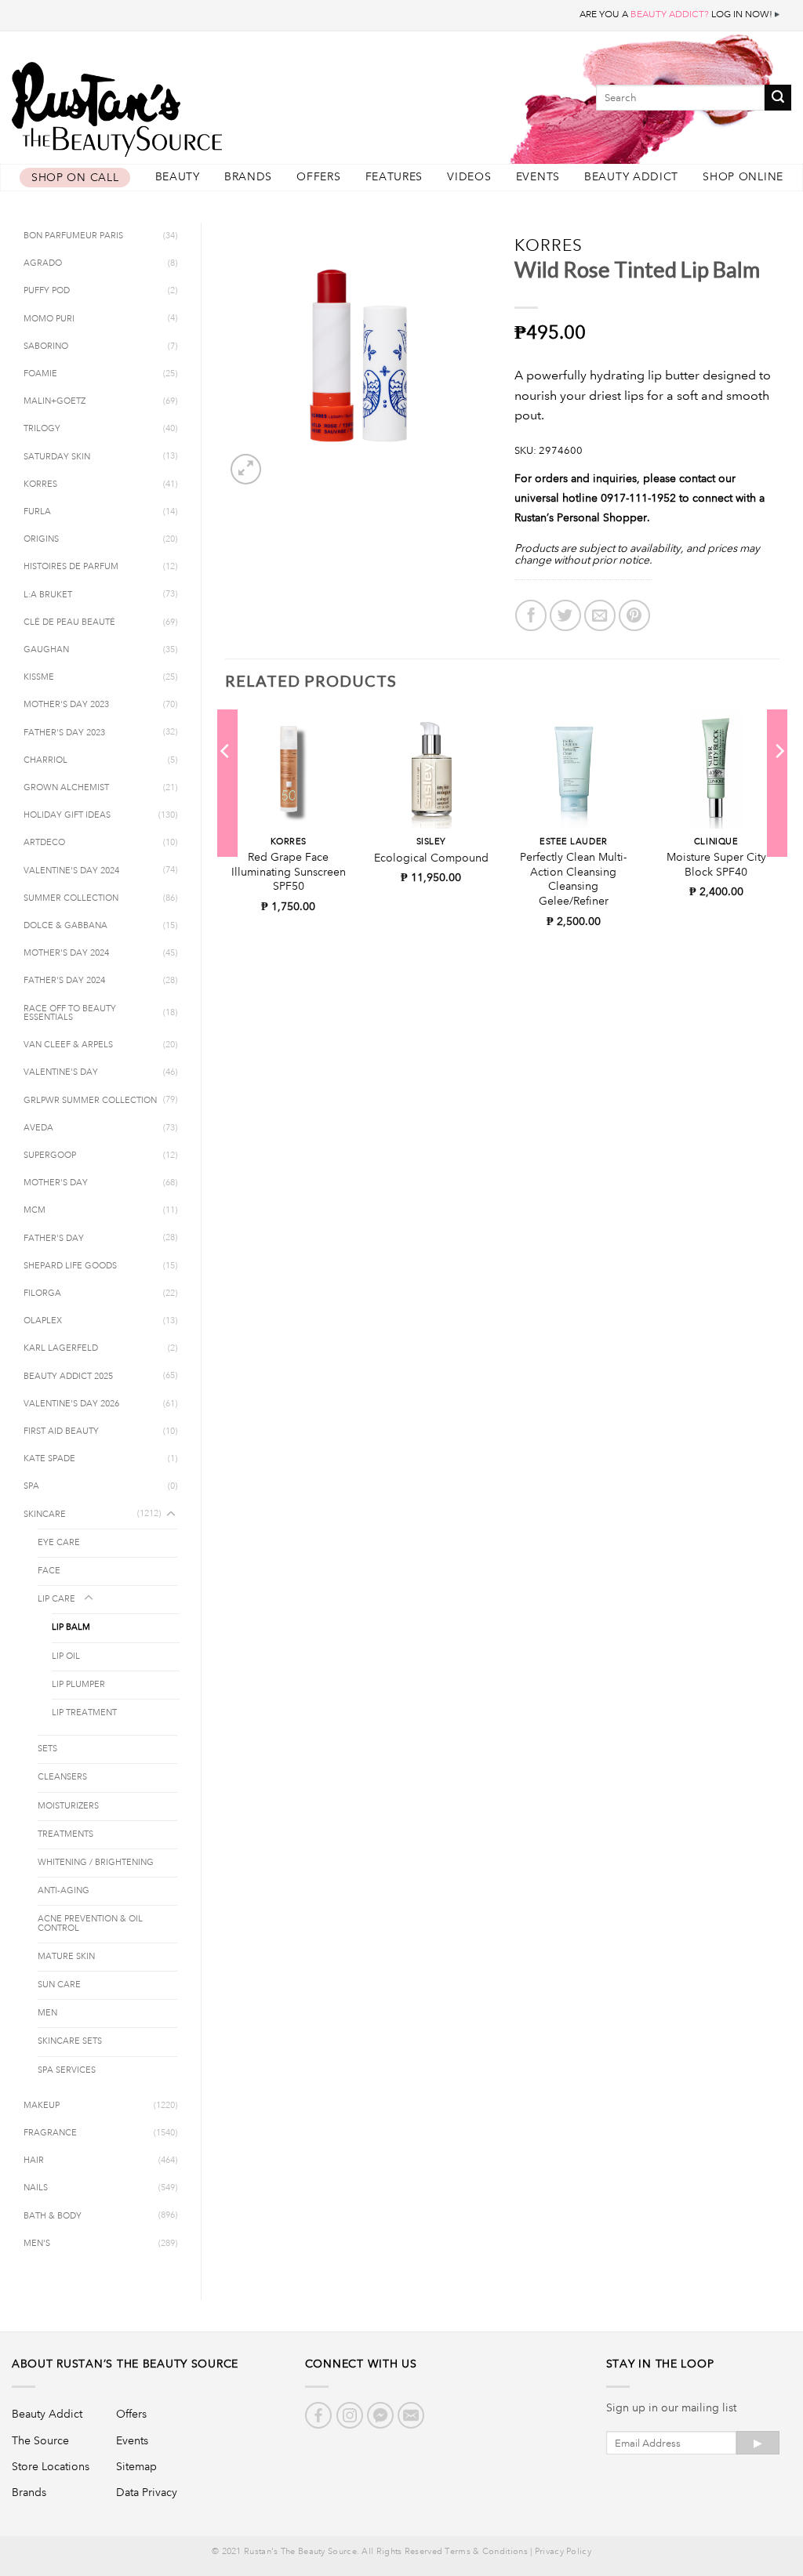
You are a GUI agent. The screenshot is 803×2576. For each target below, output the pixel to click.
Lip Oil (66, 1656)
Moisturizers (68, 1806)
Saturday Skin (57, 457)
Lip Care (56, 1599)
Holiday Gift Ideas (67, 815)
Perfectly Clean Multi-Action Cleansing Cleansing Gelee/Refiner (573, 879)
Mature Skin (66, 1957)
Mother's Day (56, 1183)
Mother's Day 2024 (66, 953)
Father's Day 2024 (64, 981)
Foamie (40, 374)
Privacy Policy (563, 2552)
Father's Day (54, 1239)
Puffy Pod (47, 291)
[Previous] (226, 782)
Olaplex (43, 1321)
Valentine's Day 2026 (71, 1404)
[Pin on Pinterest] (634, 615)
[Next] (779, 782)
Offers (318, 177)
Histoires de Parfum (71, 567)
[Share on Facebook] (531, 615)
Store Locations (51, 2466)
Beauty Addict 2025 (68, 1377)
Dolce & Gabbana (65, 926)
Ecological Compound (431, 858)
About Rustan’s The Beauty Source (125, 2364)
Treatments (65, 1834)
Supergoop (50, 1156)
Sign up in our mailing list (671, 2407)
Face (49, 1571)
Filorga (42, 1293)
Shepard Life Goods (70, 1266)
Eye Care (59, 1543)
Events (538, 177)
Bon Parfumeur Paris (73, 236)
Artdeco (44, 843)
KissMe (39, 677)
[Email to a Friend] (600, 615)
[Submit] (778, 98)
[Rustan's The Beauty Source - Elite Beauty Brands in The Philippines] (188, 104)
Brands (248, 177)
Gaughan (46, 650)
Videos (469, 177)
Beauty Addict (631, 177)
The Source (40, 2440)
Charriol (45, 760)
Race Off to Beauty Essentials (70, 1013)
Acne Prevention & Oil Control (90, 1923)
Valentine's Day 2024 (71, 871)
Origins (41, 539)
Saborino (46, 346)
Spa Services (67, 2070)
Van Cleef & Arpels (68, 1045)
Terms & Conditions (486, 2552)
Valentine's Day (61, 1072)
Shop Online (743, 177)
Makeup (42, 2106)
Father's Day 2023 (64, 733)
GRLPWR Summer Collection (90, 1101)
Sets (47, 1749)
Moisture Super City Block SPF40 (716, 864)
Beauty (178, 177)
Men (47, 2013)
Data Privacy (147, 2492)
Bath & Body (53, 2216)
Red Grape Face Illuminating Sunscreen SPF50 (289, 871)
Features (394, 177)
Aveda (38, 1128)
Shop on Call (75, 178)
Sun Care (59, 1985)
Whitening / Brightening (96, 1863)
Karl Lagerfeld (61, 1348)
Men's (37, 2244)
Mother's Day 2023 (66, 705)
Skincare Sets (70, 2041)
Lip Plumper (78, 1685)
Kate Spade (49, 1459)
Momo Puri (49, 319)
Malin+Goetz (55, 401)
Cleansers (62, 1777)
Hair (34, 2161)
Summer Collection (71, 898)
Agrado (43, 263)
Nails (36, 2188)
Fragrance (50, 2133)
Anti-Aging (64, 1891)
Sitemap (136, 2466)
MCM (35, 1210)
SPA (31, 1486)
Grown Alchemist (66, 788)
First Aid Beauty (61, 1431)
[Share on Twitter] (565, 615)
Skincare (45, 1515)
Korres (40, 484)
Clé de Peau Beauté (69, 622)
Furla (37, 512)
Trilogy (42, 429)
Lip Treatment (84, 1713)
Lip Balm (71, 1627)
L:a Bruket (48, 595)
